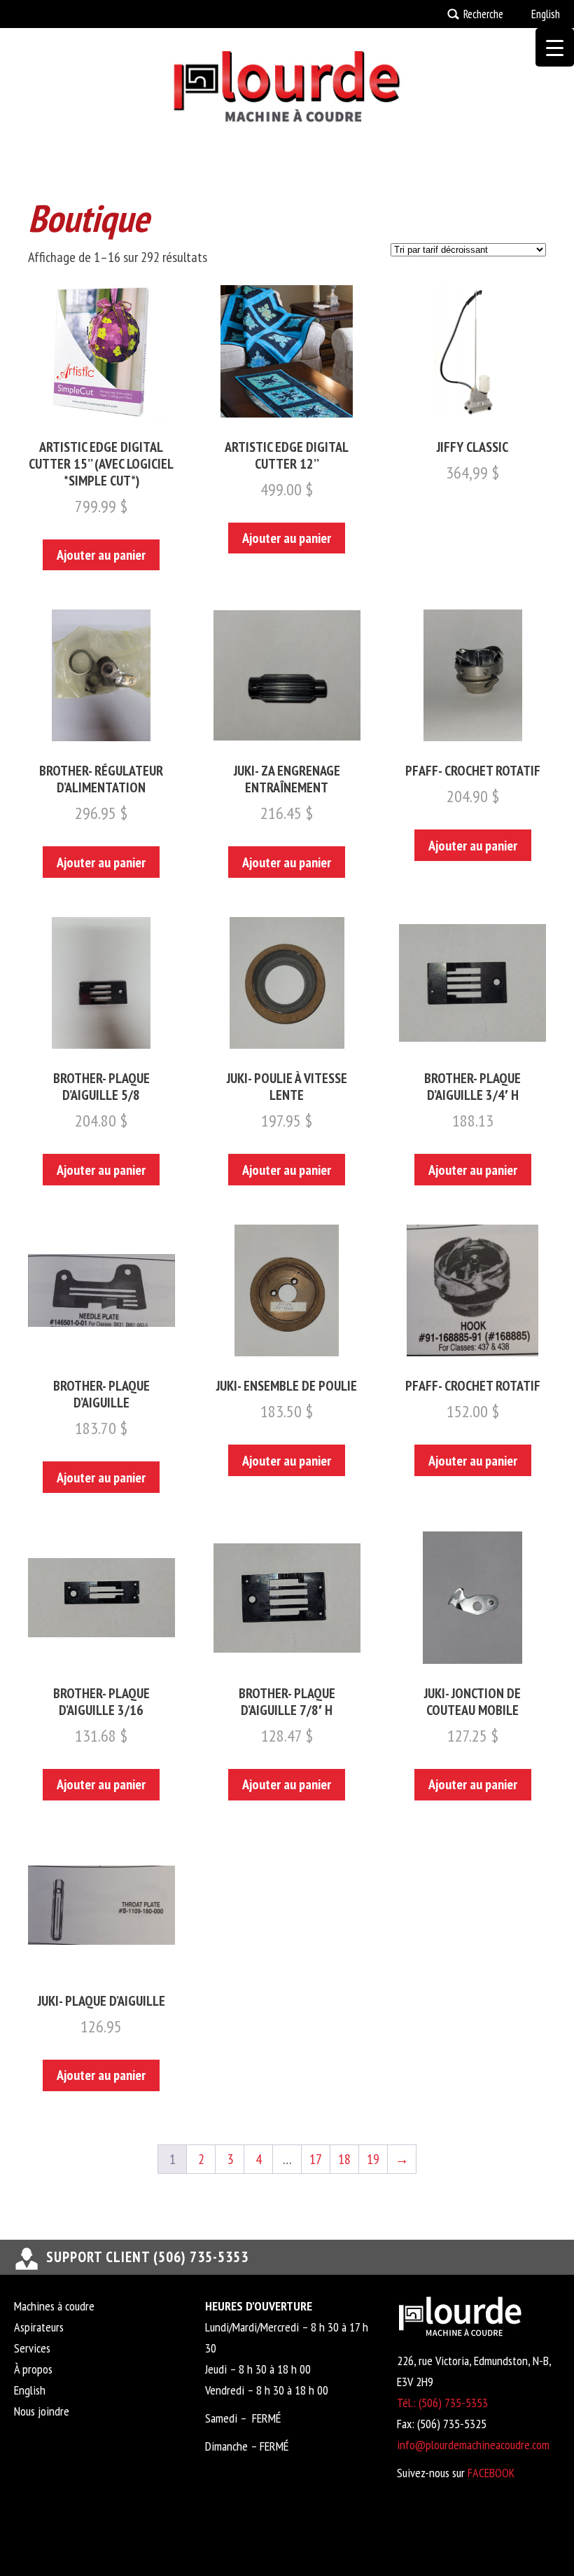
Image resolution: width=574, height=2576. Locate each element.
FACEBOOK (491, 2473)
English (546, 14)
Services (32, 2348)
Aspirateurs (39, 2327)
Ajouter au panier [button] (101, 555)
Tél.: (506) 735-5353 (442, 2403)
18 (344, 2159)
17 (316, 2159)
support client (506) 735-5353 (147, 2257)
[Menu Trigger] (555, 47)
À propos (33, 2369)
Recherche (483, 14)
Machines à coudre (54, 2306)
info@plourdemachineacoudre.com (473, 2445)
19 (373, 2159)
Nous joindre (42, 2411)
